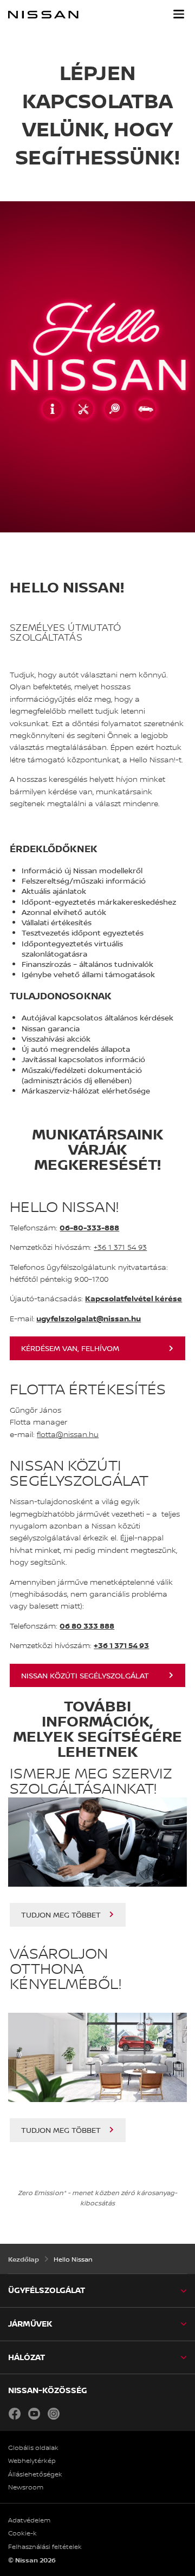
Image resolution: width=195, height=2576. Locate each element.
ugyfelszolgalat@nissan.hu (89, 1318)
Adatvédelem (29, 2520)
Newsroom (26, 2487)
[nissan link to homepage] (43, 15)
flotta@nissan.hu (68, 1434)
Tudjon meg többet (61, 1915)
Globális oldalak (33, 2448)
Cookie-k (22, 2533)
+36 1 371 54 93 (120, 1247)
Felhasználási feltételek (45, 2547)
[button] (179, 14)
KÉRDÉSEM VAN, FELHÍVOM (70, 1348)
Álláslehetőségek (35, 2474)
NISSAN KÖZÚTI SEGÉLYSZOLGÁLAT (85, 1675)
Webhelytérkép (32, 2461)
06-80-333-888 (89, 1227)
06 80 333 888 (87, 1626)
